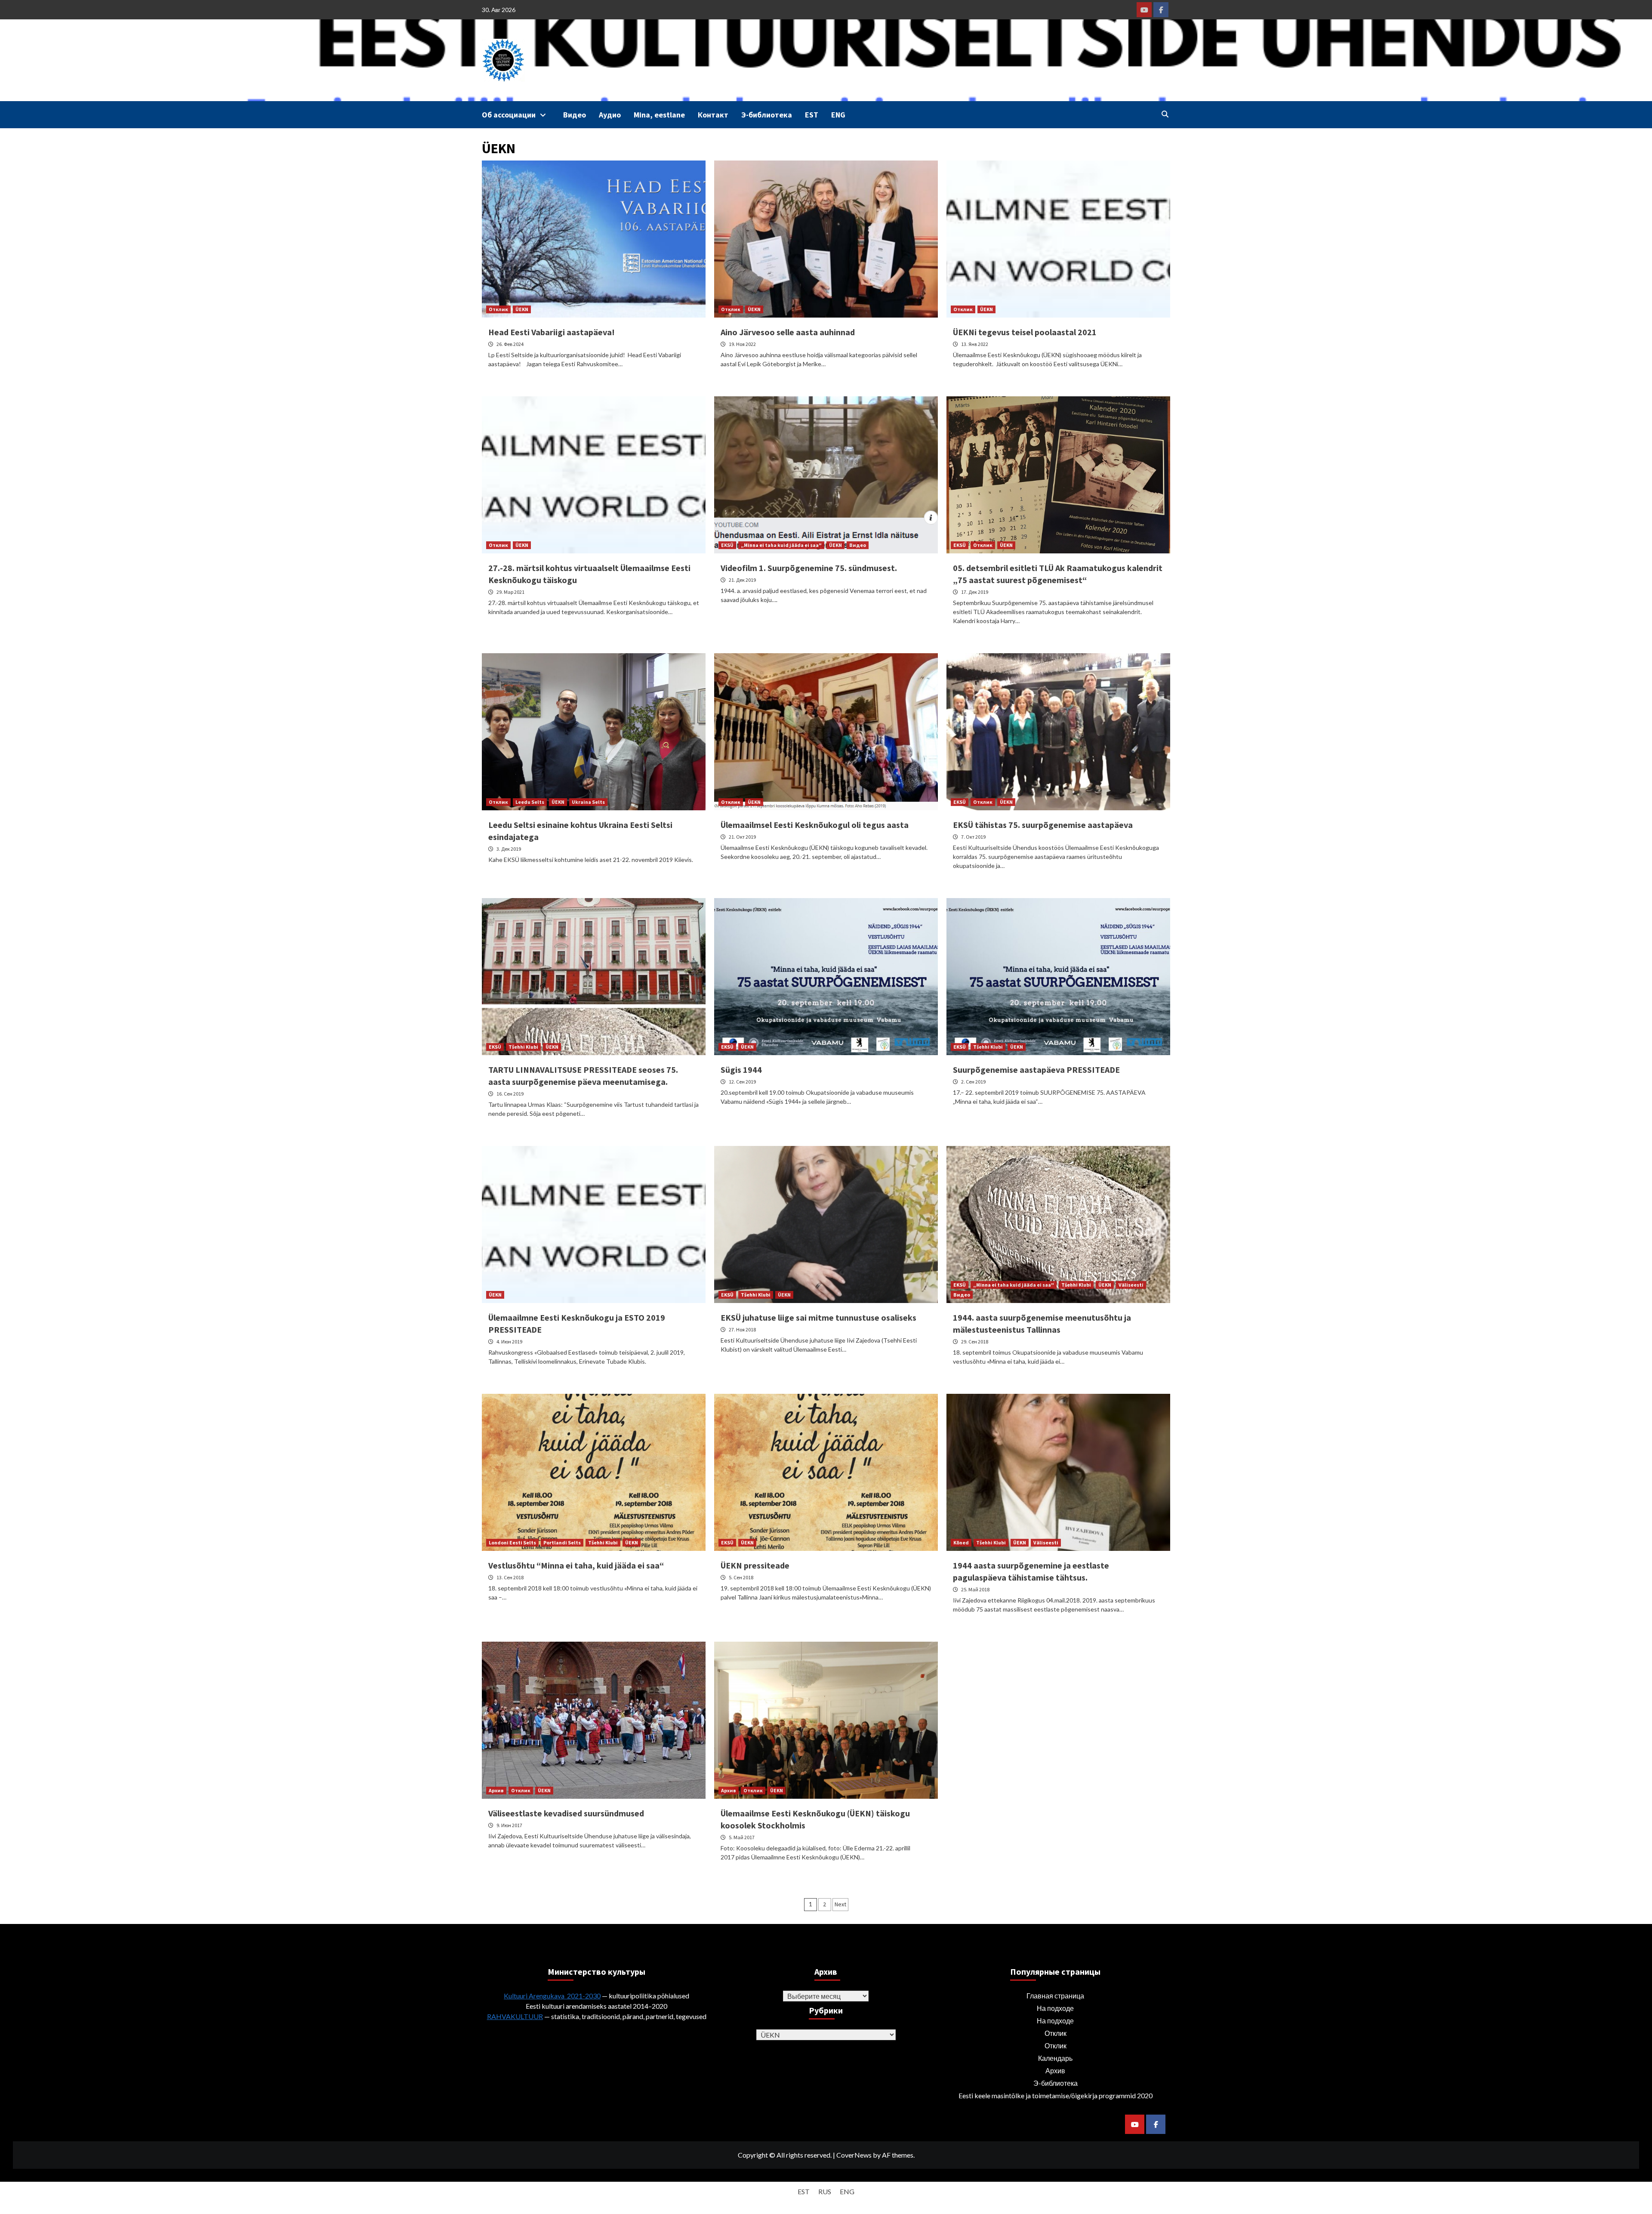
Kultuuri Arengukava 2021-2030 (552, 1996)
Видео (575, 115)
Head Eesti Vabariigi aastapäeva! (552, 332)
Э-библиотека (767, 115)
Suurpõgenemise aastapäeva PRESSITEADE (1036, 1070)
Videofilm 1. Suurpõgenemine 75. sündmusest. (809, 568)
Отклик (498, 309)
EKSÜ (727, 545)
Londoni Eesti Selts (512, 1542)
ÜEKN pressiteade (755, 1565)
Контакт (713, 115)
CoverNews (854, 2155)
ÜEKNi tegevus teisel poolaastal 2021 (1025, 332)
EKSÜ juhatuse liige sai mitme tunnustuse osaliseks (818, 1317)
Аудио (610, 115)
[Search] (1165, 114)
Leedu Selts (530, 802)
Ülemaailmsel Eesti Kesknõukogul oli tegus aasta (815, 825)
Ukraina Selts (588, 802)
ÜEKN (522, 309)
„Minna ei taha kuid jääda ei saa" (781, 545)
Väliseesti (1131, 1285)
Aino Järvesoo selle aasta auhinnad (788, 332)
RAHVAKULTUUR (515, 2016)
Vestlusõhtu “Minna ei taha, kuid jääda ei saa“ (576, 1565)
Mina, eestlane (659, 115)
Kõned (961, 1542)
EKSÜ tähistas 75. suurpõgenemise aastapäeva (1043, 825)
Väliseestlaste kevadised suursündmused (566, 1813)
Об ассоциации (509, 115)
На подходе (1055, 2008)
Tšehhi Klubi (523, 1047)
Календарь (1055, 2058)
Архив (496, 1790)
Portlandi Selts (562, 1542)
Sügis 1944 (741, 1070)
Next (840, 1904)
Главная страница (1055, 1996)
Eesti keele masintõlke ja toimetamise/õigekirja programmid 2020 (1056, 2095)
